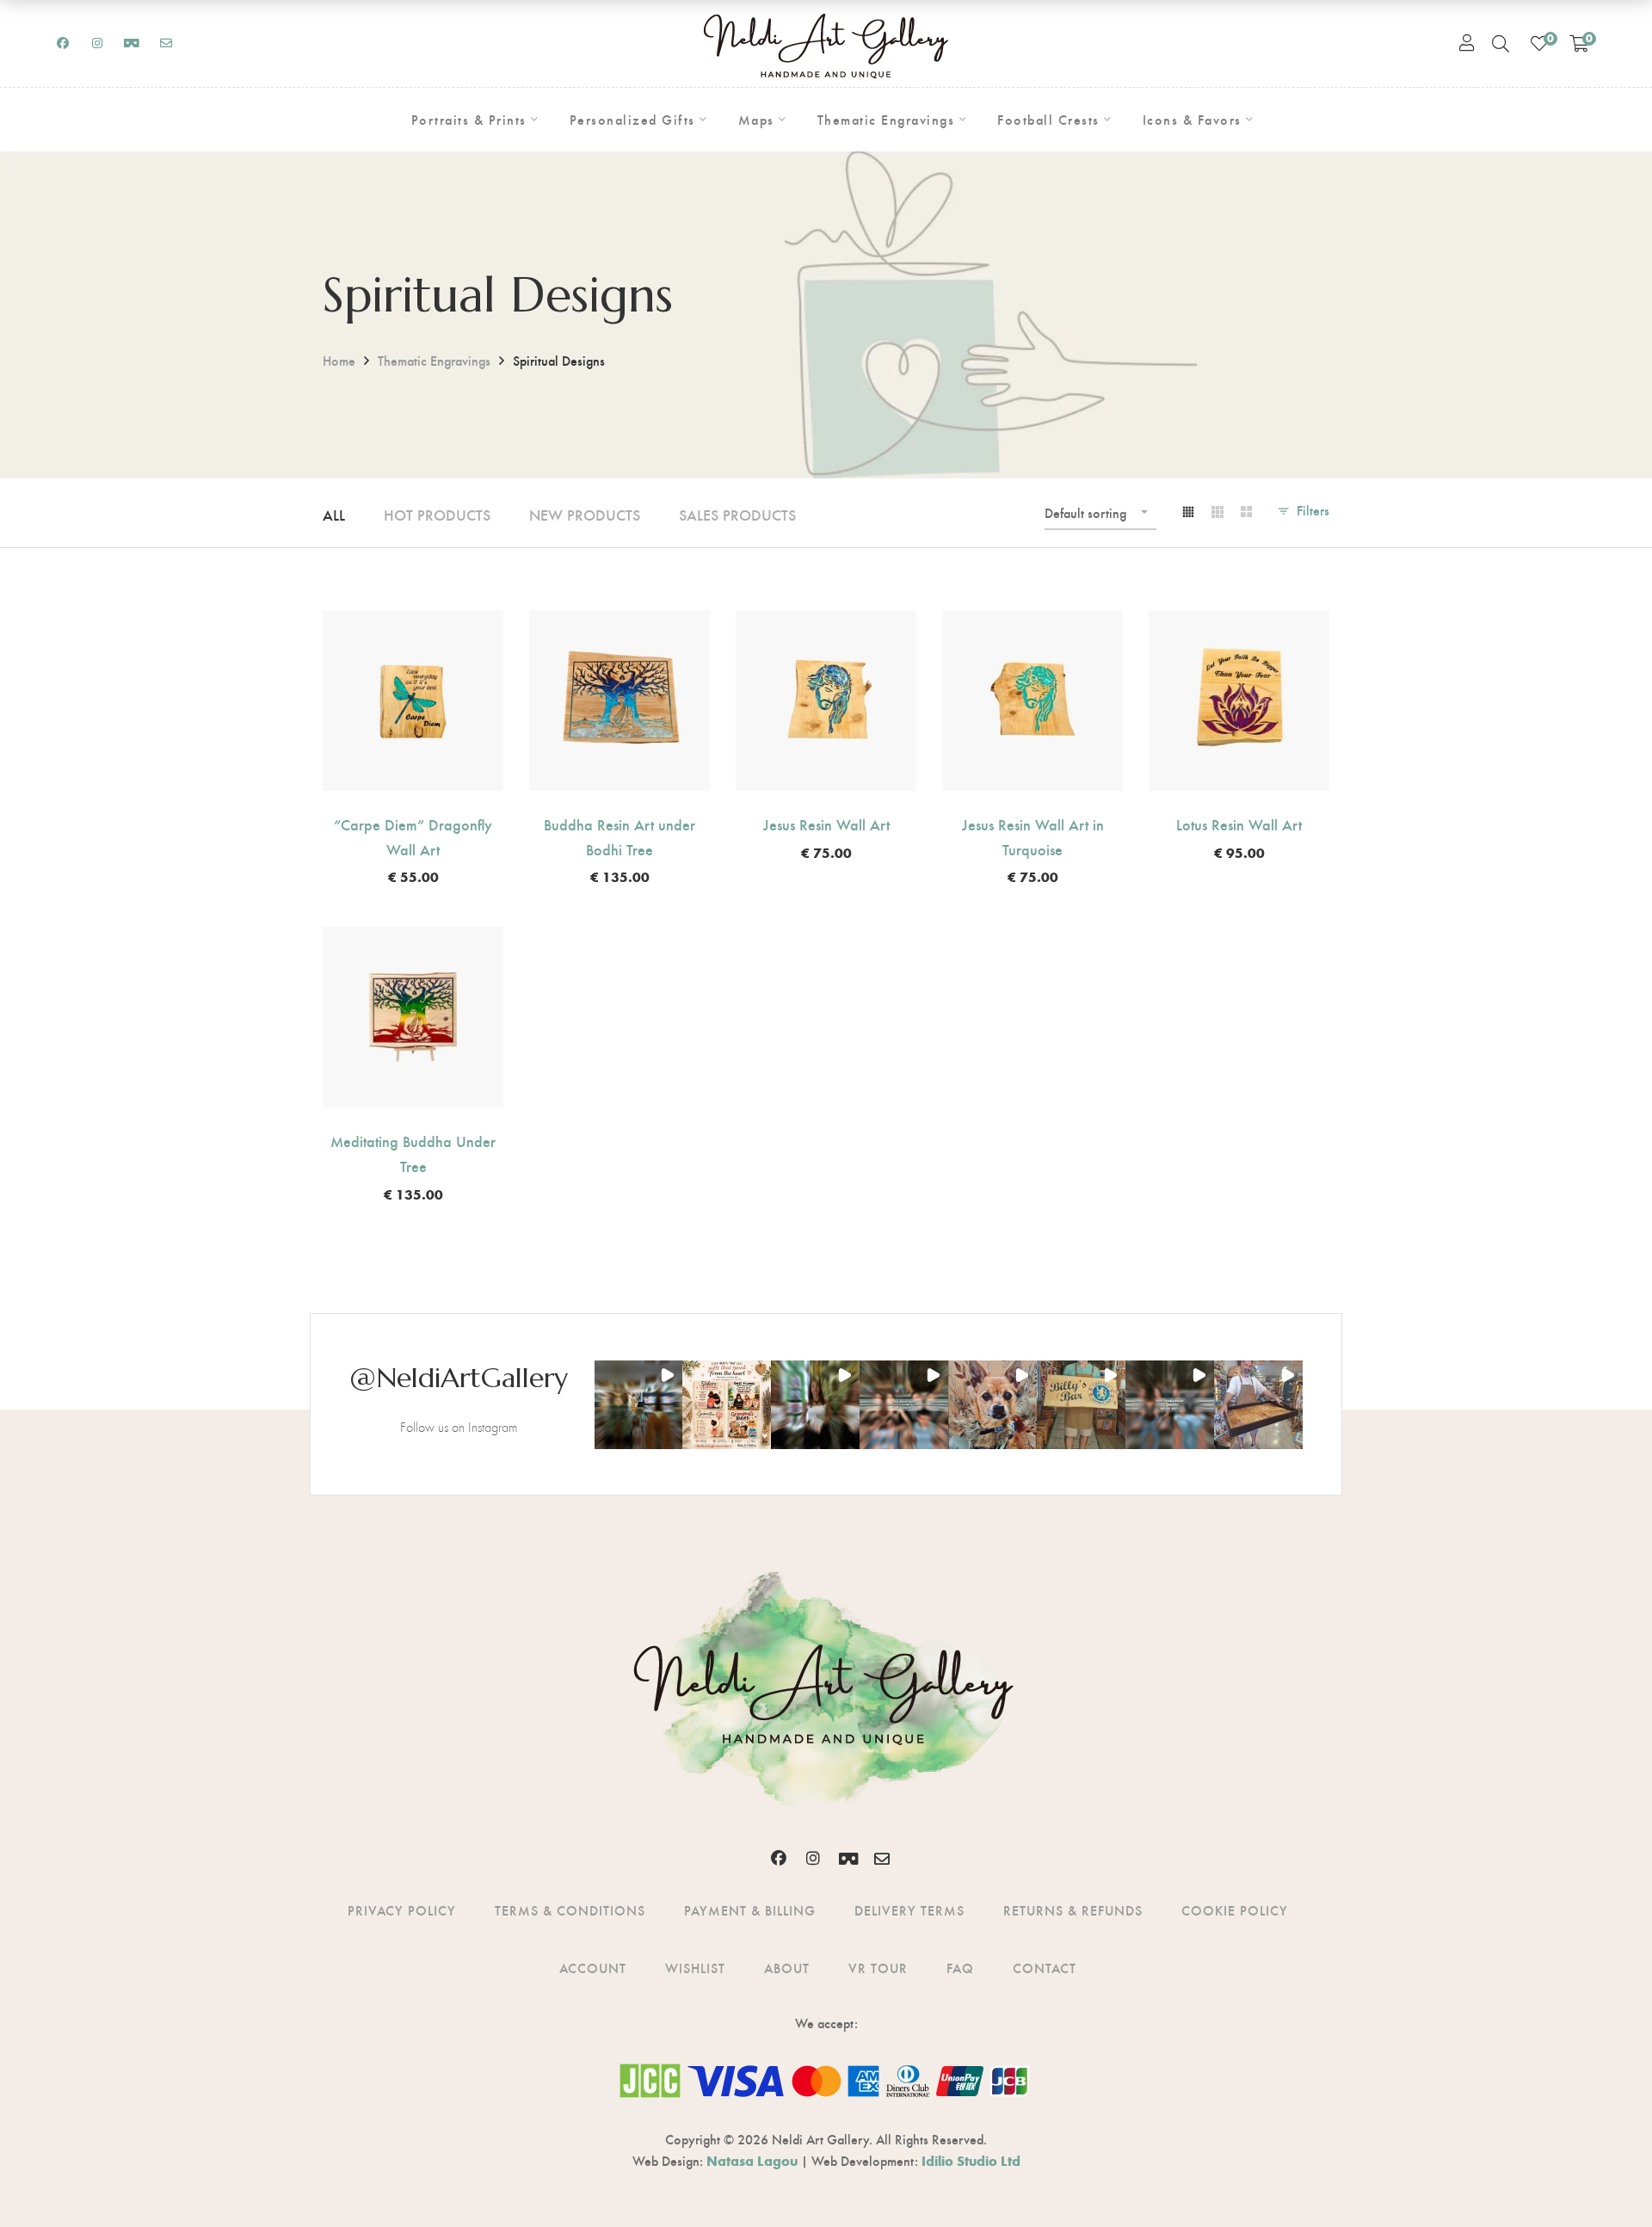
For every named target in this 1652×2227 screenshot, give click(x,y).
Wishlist (695, 1968)
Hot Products (437, 514)
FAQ (960, 1968)
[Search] (1501, 43)
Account (593, 1968)
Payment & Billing (750, 1910)
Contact (1045, 1968)
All (334, 514)
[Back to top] (1605, 2180)
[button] (639, 1405)
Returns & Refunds (1073, 1910)
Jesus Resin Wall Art (826, 824)
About (787, 1968)
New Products (585, 514)
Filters (1313, 510)
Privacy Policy (402, 1910)
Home (339, 360)
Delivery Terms (909, 1910)
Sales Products (737, 514)
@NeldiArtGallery (459, 1378)
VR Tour (878, 1968)
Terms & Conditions (570, 1910)
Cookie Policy (1235, 1910)
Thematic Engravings (434, 360)
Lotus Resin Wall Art (1239, 824)
